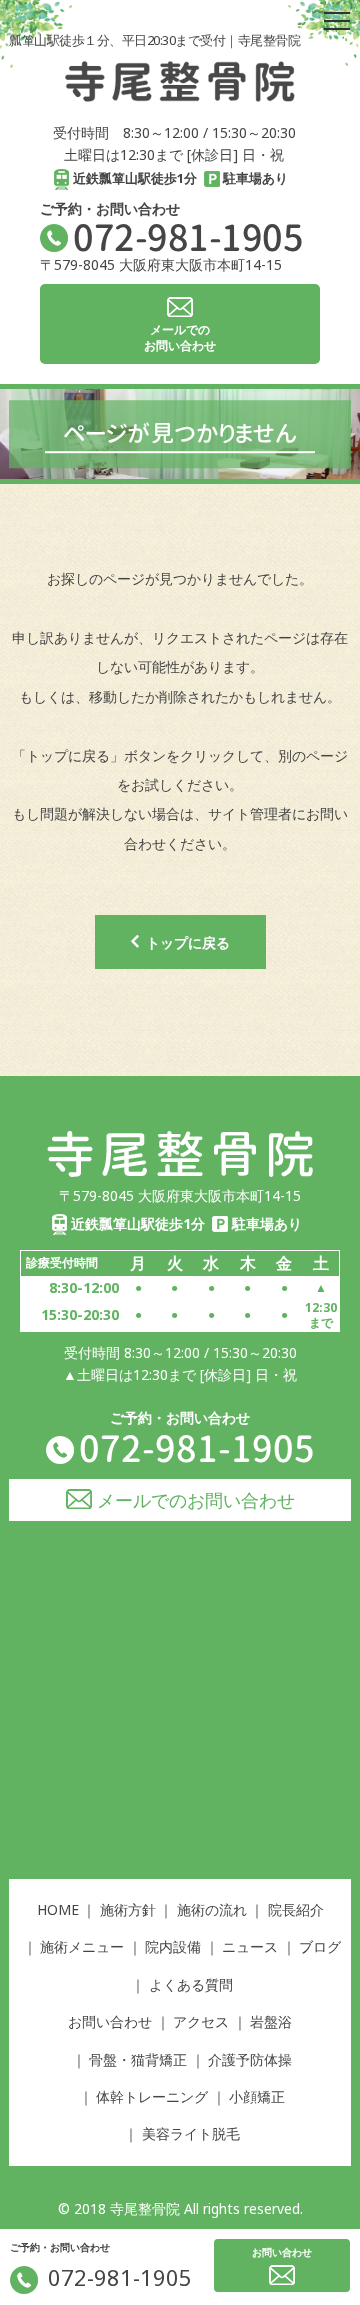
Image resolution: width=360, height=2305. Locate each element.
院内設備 (173, 1946)
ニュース (250, 1946)
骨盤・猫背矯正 (138, 2059)
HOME (58, 1909)
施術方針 (128, 1909)
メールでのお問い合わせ (196, 1500)
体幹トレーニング (152, 2096)
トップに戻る (188, 942)
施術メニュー (82, 1946)
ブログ (320, 1946)
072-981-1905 (188, 237)
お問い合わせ (110, 2021)
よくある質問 (191, 1984)
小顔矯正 (257, 2096)
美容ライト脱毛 (191, 2133)
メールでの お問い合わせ (180, 337)
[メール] (282, 2275)
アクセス (201, 2021)
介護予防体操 (250, 2059)
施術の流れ (212, 1909)
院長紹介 (296, 1909)
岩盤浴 (271, 2021)
